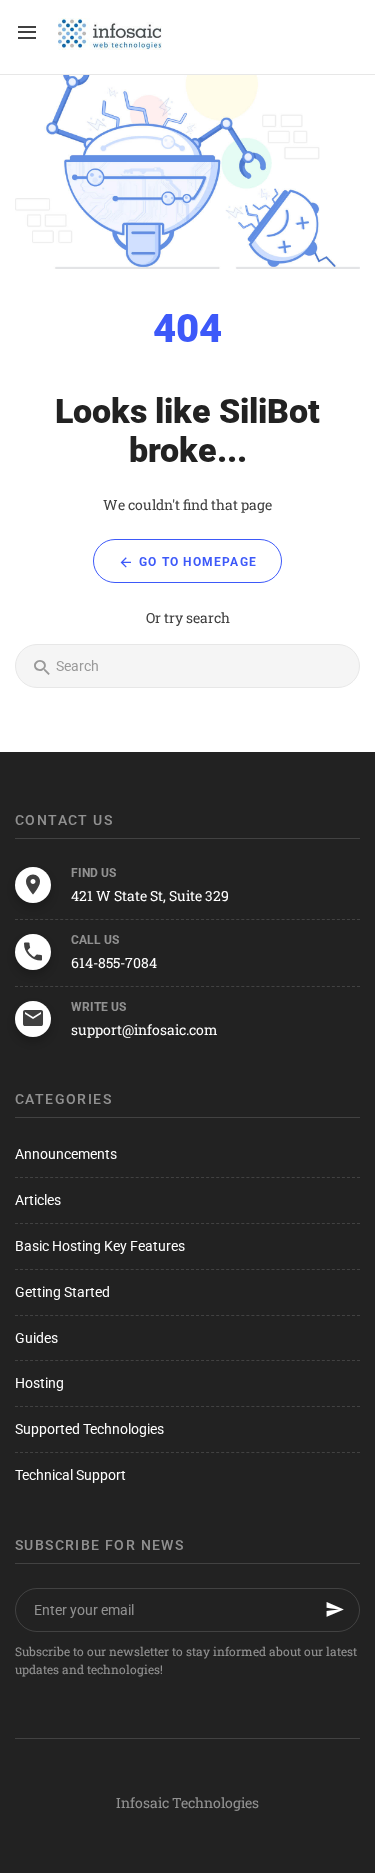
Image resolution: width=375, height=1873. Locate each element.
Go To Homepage (196, 562)
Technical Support (70, 1475)
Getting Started (62, 1292)
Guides (36, 1338)
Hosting (39, 1383)
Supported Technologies (89, 1429)
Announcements (66, 1154)
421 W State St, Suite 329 (150, 895)
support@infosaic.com (144, 1029)
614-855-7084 (114, 962)
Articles (38, 1200)
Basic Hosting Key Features (100, 1246)
